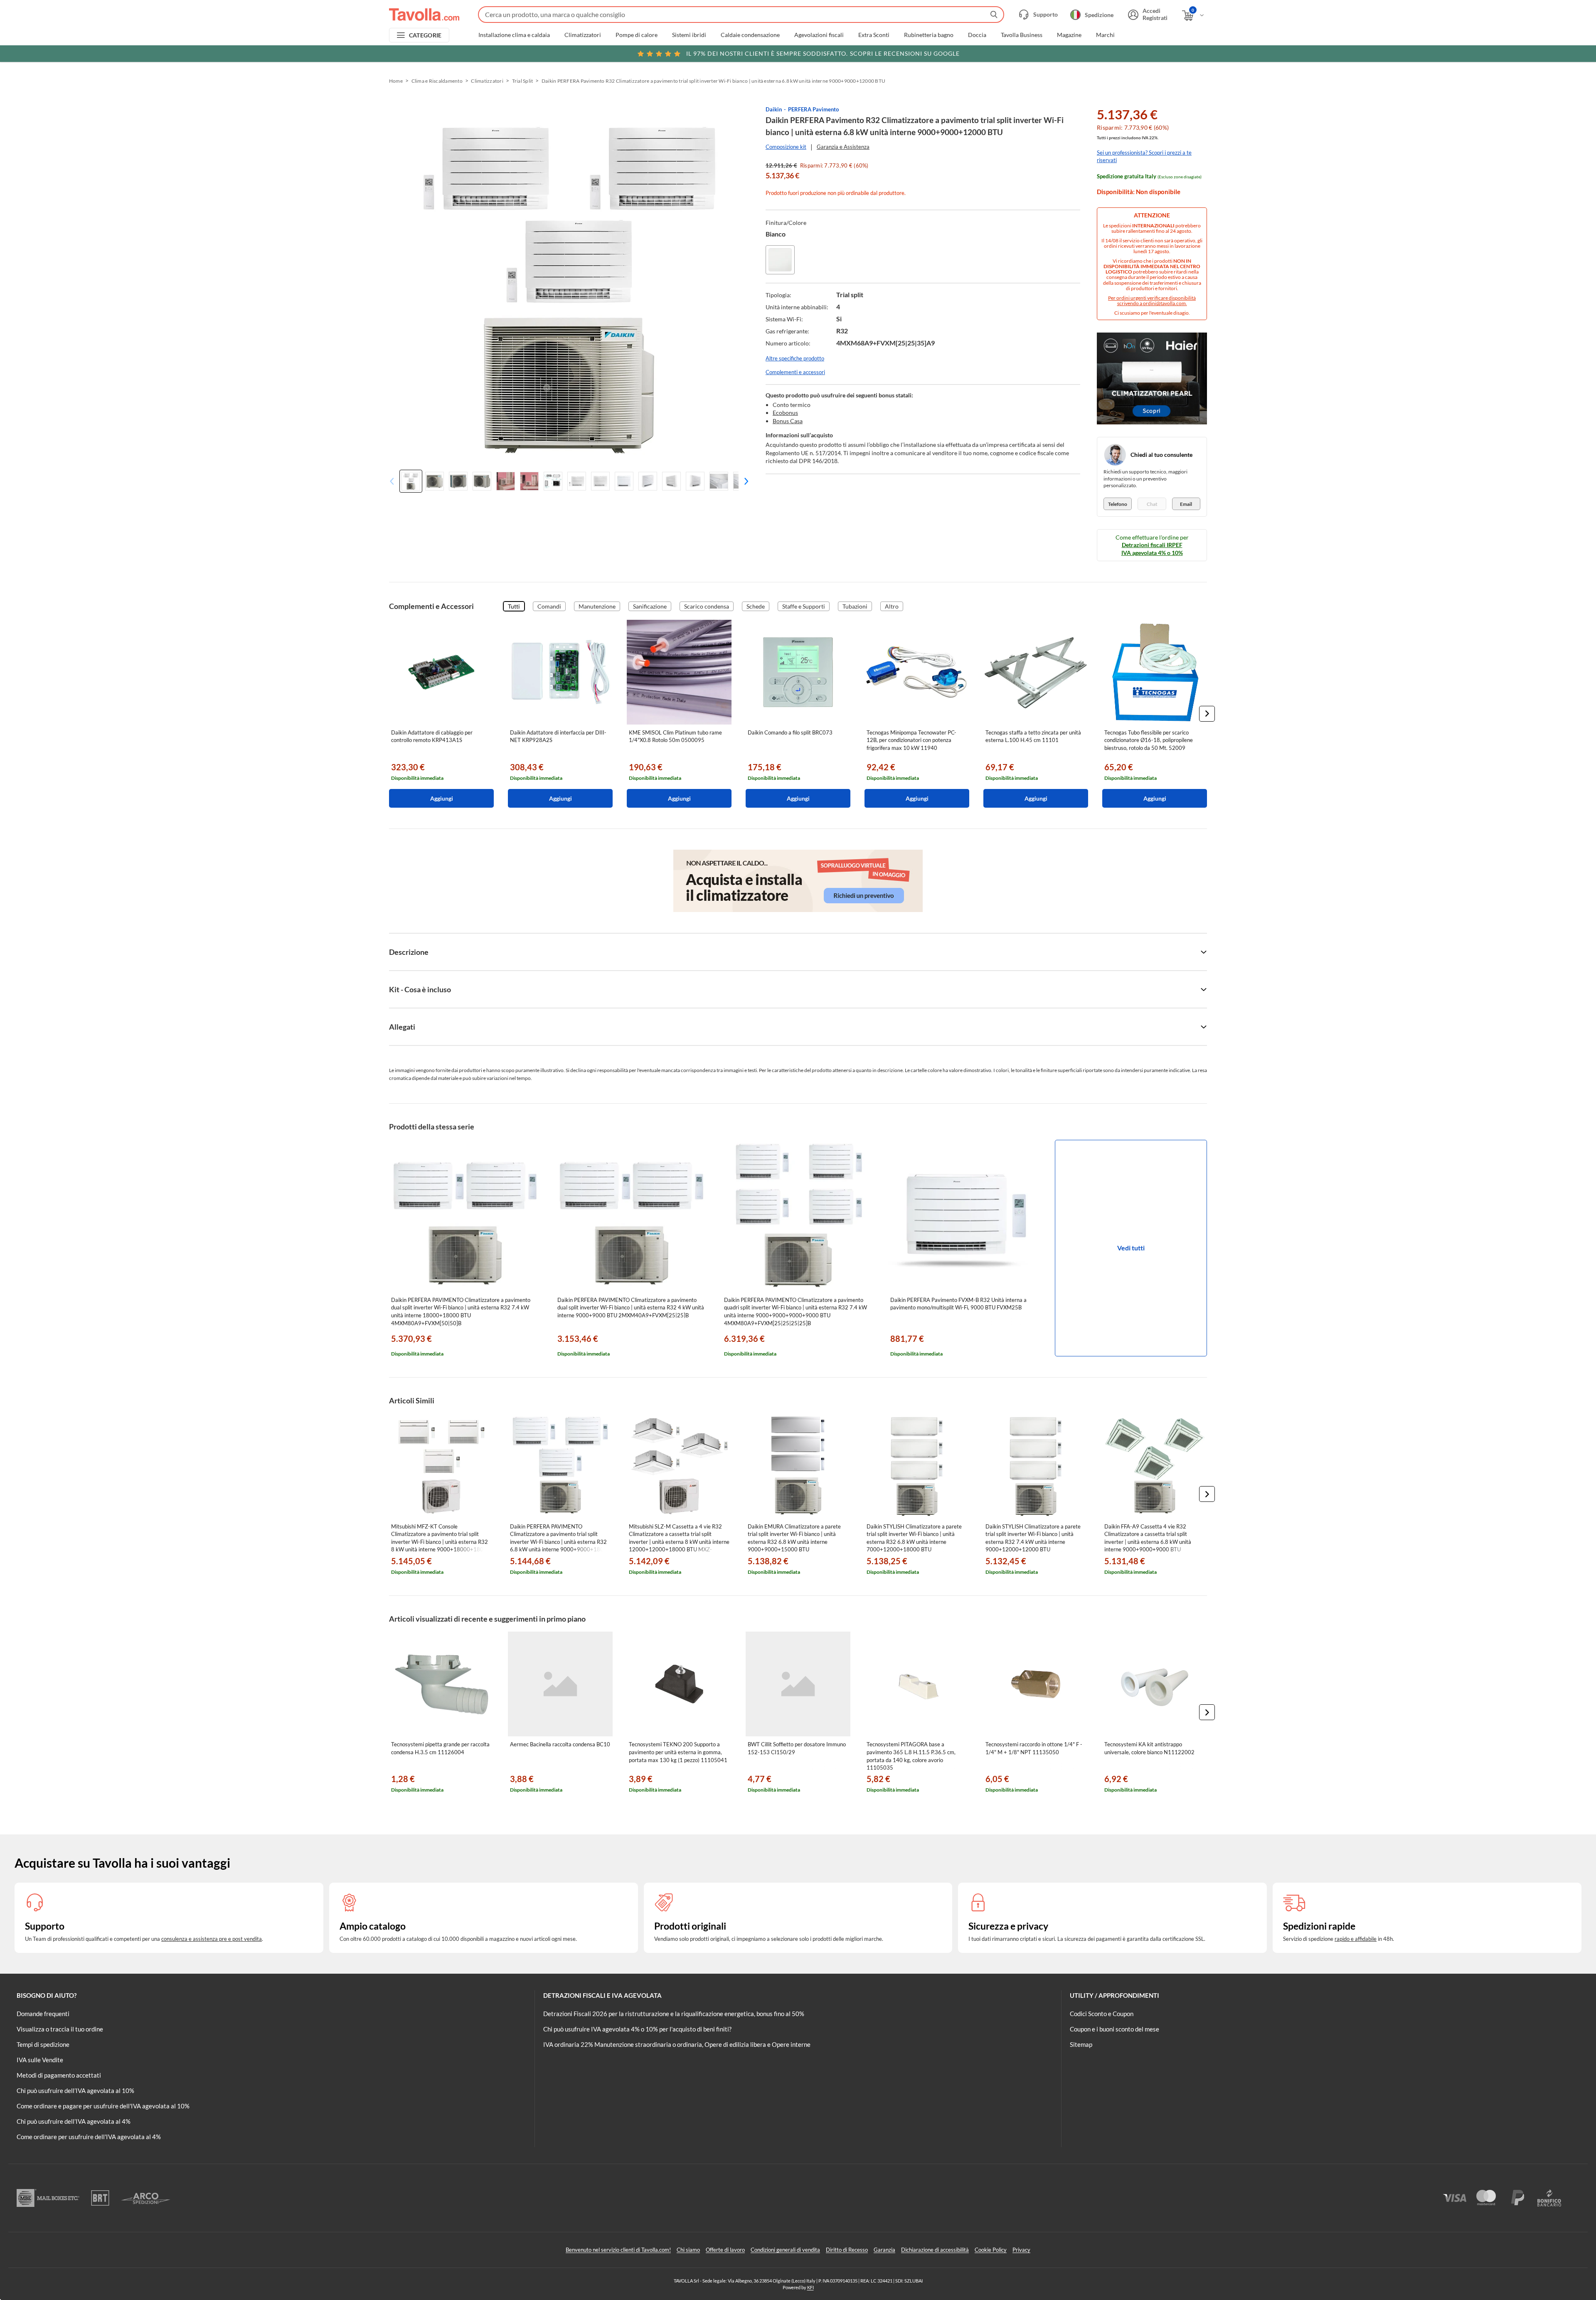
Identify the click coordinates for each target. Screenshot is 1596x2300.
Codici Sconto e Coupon (1102, 2014)
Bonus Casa (788, 421)
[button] (744, 481)
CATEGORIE (425, 35)
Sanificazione (650, 606)
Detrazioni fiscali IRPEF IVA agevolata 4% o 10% (1152, 548)
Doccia (977, 35)
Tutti (514, 606)
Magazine (1069, 35)
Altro (892, 606)
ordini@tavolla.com (1164, 303)
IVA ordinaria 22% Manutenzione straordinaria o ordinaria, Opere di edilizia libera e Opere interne (677, 2044)
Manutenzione (597, 606)
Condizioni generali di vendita (785, 2250)
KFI (810, 2287)
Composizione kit (786, 147)
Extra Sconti (874, 35)
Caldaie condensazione (750, 35)
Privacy (1021, 2250)
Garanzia (884, 2250)
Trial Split (523, 81)
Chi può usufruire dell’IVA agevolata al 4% (74, 2121)
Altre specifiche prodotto (795, 358)
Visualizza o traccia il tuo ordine (60, 2029)
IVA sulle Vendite (40, 2060)
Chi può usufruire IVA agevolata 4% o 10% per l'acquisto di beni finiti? (637, 2029)
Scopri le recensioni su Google (823, 53)
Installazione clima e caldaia (514, 35)
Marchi (1105, 35)
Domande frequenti (43, 2014)
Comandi (549, 606)
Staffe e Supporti (804, 606)
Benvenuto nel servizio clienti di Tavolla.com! (618, 2250)
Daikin (774, 109)
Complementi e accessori (795, 372)
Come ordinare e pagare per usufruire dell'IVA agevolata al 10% (103, 2106)
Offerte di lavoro (725, 2250)
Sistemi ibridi (689, 35)
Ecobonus (785, 413)
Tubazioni (855, 606)
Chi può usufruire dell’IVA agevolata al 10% (75, 2090)
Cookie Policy (991, 2250)
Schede (756, 606)
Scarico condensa (707, 606)
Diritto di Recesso (847, 2250)
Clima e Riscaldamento (437, 81)
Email (1186, 504)
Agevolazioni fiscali (819, 35)
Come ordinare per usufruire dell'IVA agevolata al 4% (89, 2137)
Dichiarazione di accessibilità (935, 2250)
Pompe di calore (637, 35)
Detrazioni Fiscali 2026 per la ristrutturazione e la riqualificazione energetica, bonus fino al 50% (674, 2014)
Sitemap (1081, 2044)
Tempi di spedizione (43, 2044)
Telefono (1118, 504)
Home (396, 81)
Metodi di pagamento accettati (59, 2075)
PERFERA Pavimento (813, 109)
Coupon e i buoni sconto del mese (1114, 2029)
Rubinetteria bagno (929, 35)
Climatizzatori (583, 35)
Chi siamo (688, 2250)
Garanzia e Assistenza (843, 147)
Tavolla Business (1022, 35)
